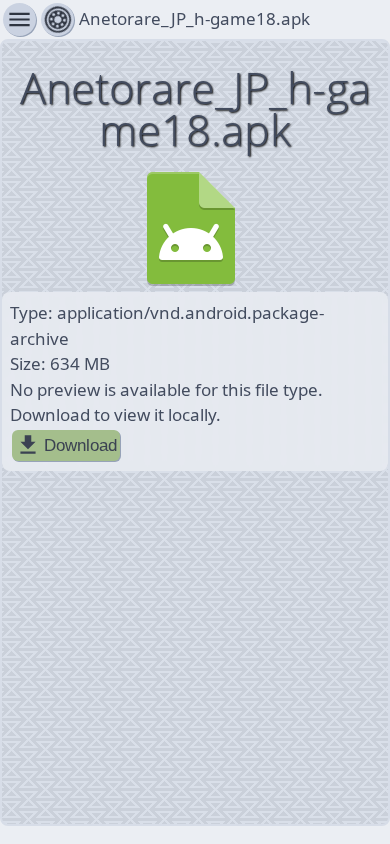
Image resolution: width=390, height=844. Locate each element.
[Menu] (57, 19)
